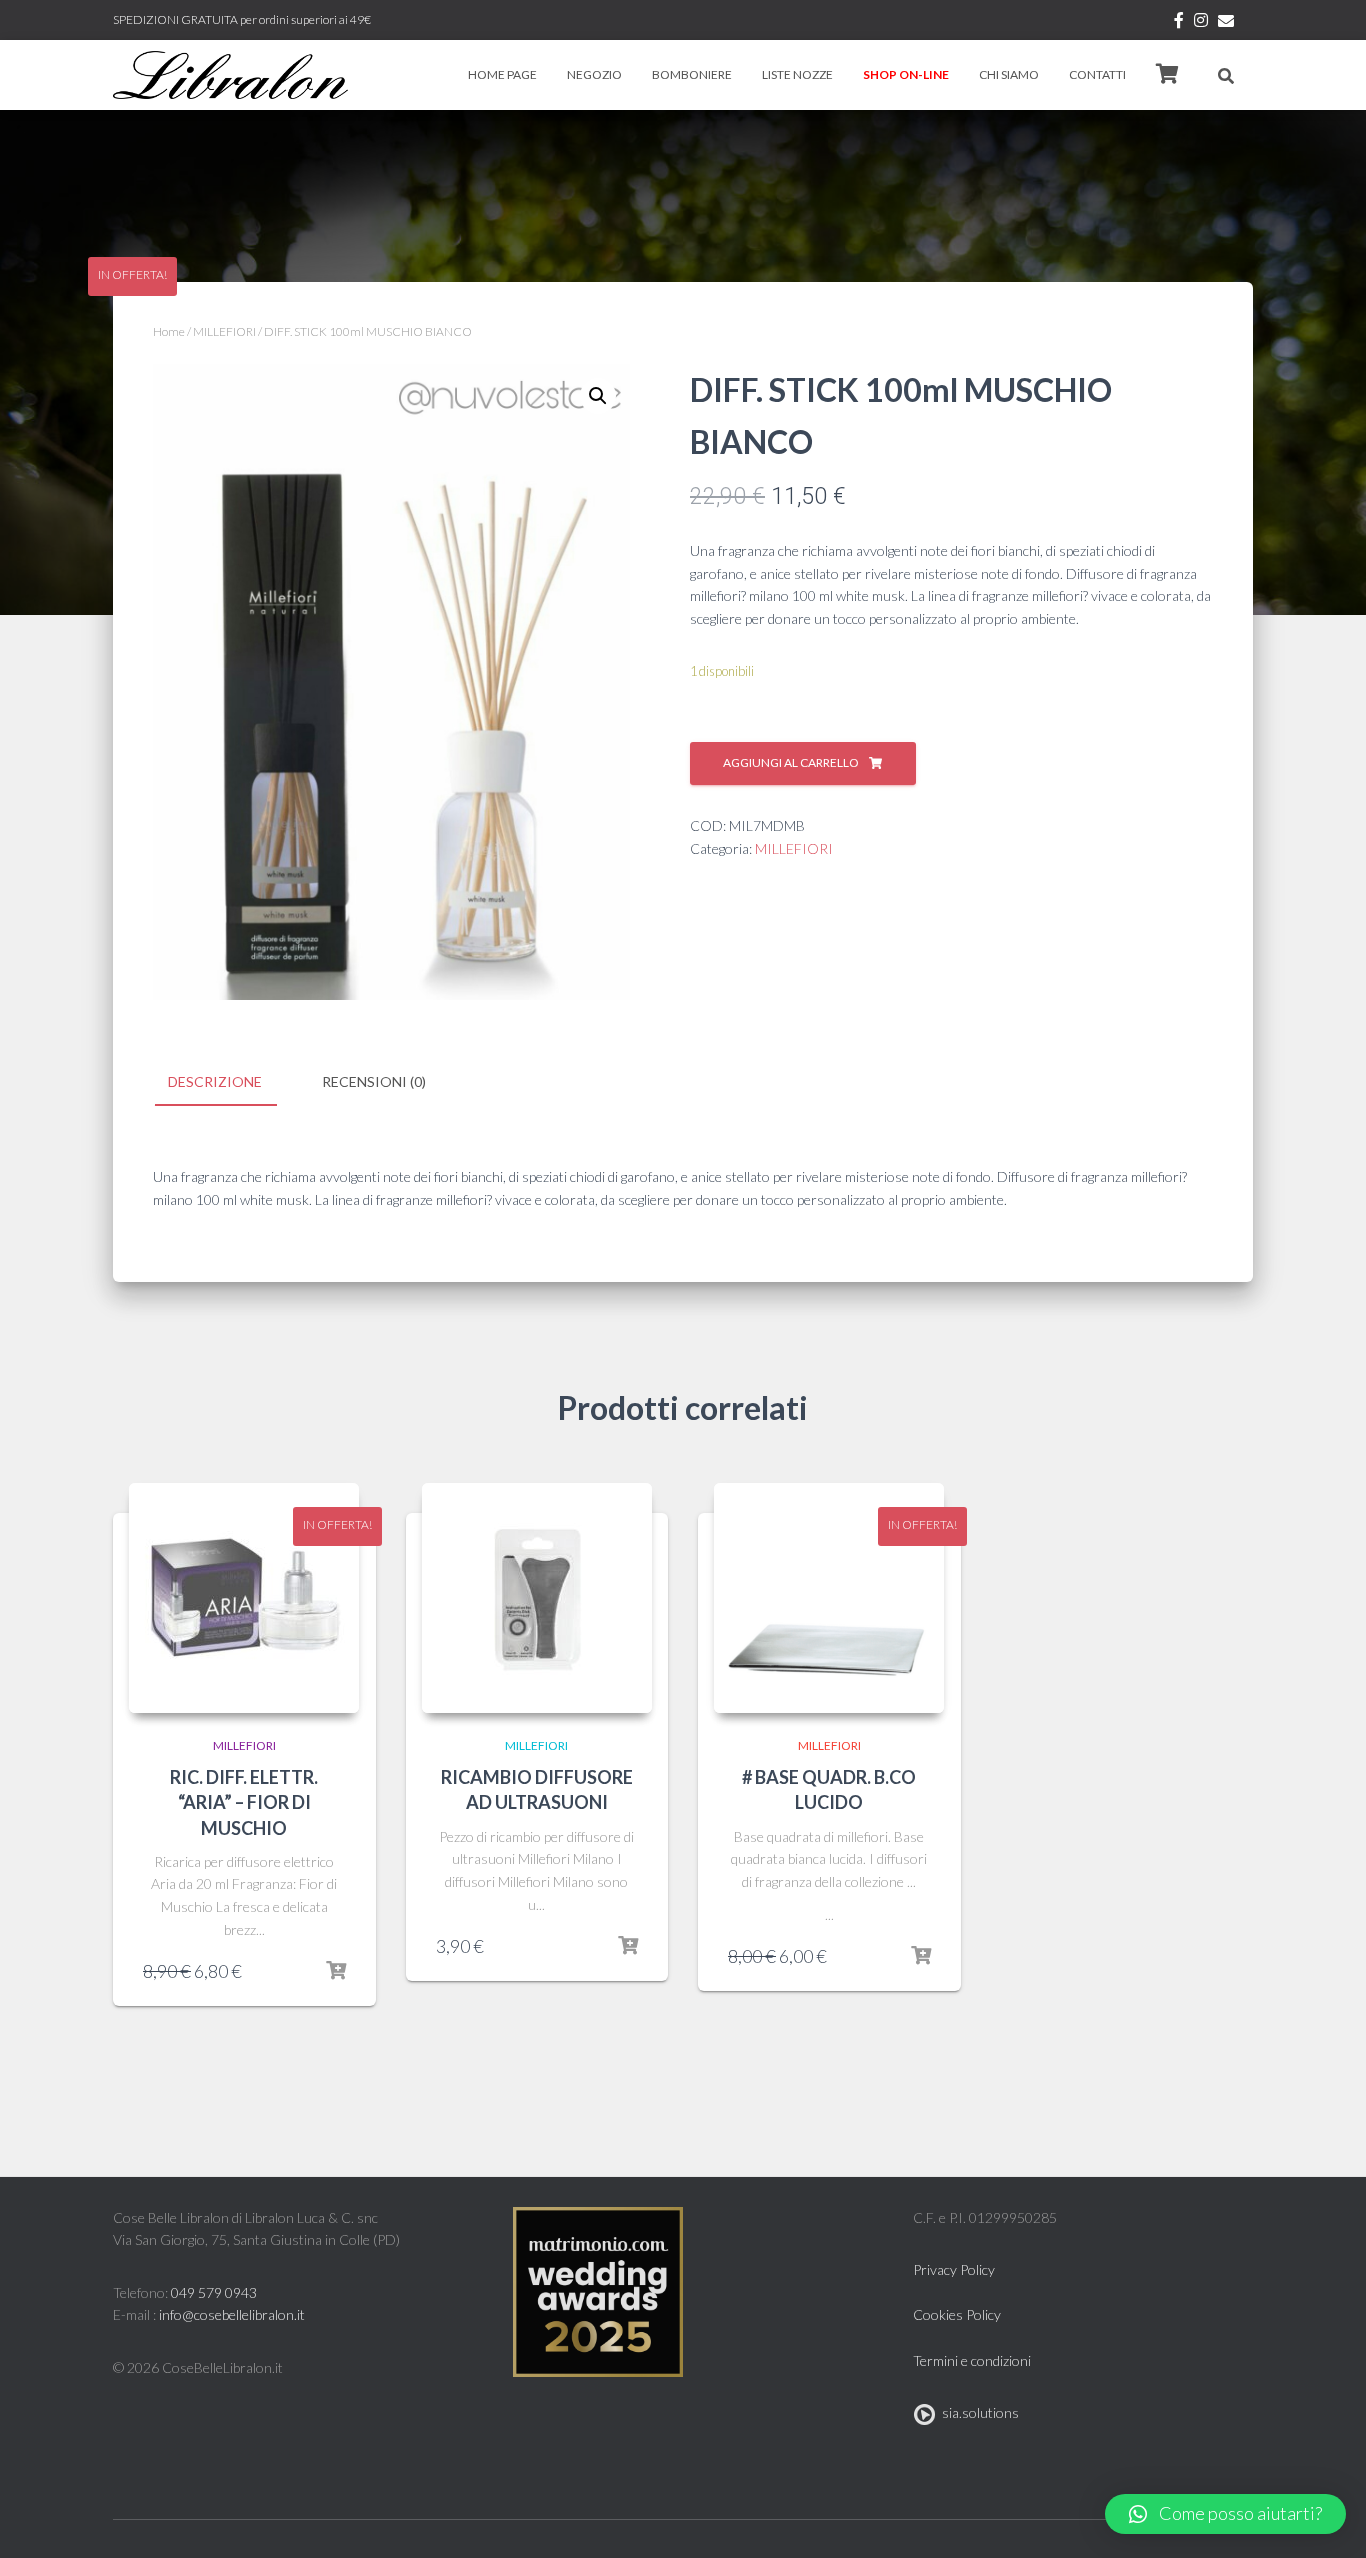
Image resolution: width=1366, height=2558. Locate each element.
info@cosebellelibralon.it (232, 2314)
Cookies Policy (957, 2314)
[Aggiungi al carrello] (336, 1971)
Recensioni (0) (374, 1081)
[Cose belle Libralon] (230, 75)
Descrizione (215, 1081)
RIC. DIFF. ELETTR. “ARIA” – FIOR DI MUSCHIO (244, 1802)
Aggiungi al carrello (791, 762)
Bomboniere (692, 74)
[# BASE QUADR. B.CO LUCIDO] (829, 1598)
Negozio (594, 74)
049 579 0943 (214, 2292)
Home (169, 331)
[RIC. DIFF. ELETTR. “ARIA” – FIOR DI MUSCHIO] (244, 1598)
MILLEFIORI (224, 331)
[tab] (230, 1083)
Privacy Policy (954, 2269)
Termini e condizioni (972, 2360)
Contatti (1097, 74)
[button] (1225, 2514)
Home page (502, 74)
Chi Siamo (1009, 74)
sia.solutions (977, 2412)
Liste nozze (797, 74)
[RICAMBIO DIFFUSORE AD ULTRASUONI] (537, 1598)
